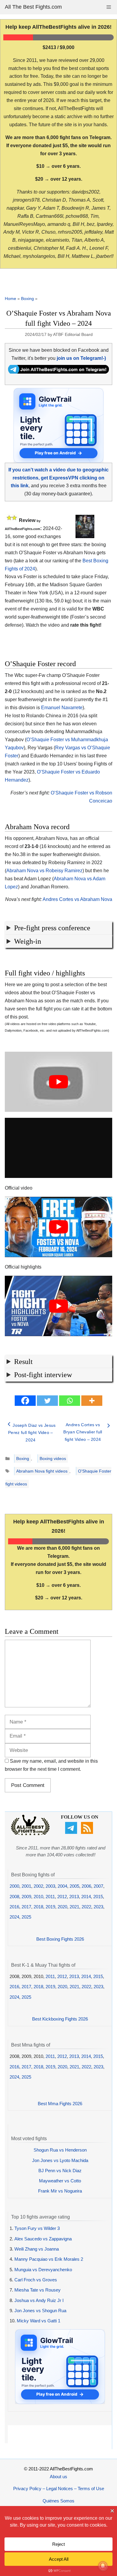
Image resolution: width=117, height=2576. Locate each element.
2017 (26, 1907)
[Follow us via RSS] (88, 1832)
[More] (92, 1401)
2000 (14, 1886)
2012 (62, 1897)
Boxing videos (53, 1458)
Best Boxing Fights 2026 (60, 1939)
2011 (50, 1897)
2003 (50, 1886)
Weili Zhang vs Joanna (37, 2249)
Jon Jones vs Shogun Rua (40, 2311)
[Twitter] (47, 1401)
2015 (98, 1897)
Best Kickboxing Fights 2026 (60, 2019)
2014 (86, 1897)
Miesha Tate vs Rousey (37, 2290)
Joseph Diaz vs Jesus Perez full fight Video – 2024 (32, 1433)
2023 (98, 1907)
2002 (38, 1886)
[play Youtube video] (58, 1082)
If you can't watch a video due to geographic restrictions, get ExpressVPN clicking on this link (58, 478)
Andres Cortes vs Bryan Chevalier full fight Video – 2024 (83, 1432)
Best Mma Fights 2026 (60, 2104)
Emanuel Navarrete (62, 708)
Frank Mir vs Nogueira (60, 2191)
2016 (14, 1907)
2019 (50, 1907)
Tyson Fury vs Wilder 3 (37, 2228)
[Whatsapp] (70, 1401)
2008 (14, 1897)
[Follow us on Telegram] (72, 1832)
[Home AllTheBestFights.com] (30, 1834)
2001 (26, 1886)
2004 (62, 1886)
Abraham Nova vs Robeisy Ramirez (44, 871)
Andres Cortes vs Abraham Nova (77, 899)
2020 (62, 1907)
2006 (86, 1886)
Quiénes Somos (58, 2501)
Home (10, 299)
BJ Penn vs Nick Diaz (60, 2171)
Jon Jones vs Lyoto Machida (60, 2160)
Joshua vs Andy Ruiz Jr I (39, 2300)
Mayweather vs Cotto (60, 2181)
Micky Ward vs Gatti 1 (39, 2321)
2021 (74, 1907)
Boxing (27, 299)
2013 (74, 1897)
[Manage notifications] (103, 2566)
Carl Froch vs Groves (36, 2280)
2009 (26, 1897)
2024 (14, 1917)
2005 (74, 1886)
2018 (38, 1907)
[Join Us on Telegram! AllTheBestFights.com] (58, 372)
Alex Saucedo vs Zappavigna (43, 2239)
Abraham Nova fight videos (42, 1471)
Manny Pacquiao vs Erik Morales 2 (49, 2259)
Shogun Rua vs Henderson (60, 2150)
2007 (98, 1886)
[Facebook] (25, 1401)
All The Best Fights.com (33, 7)
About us (58, 2477)
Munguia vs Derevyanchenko (43, 2270)
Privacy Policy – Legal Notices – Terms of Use (59, 2489)
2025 (26, 1917)
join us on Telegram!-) (81, 358)
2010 (38, 1897)
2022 (86, 1907)
